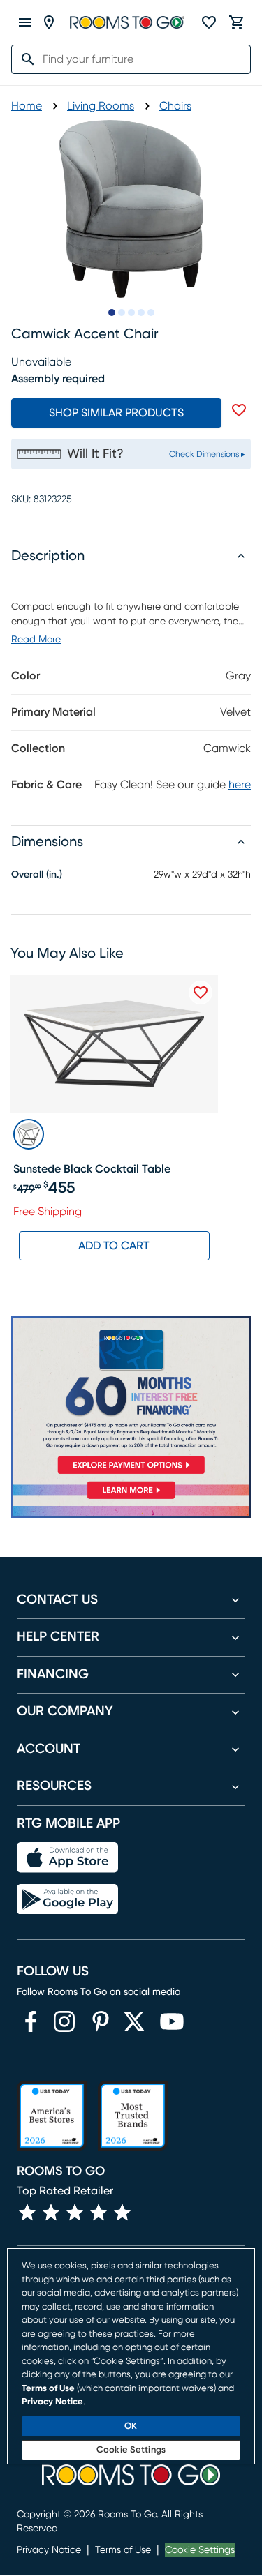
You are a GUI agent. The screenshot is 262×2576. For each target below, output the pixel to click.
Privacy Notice (49, 2550)
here (240, 785)
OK (131, 2426)
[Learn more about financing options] (131, 1499)
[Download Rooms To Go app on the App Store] (67, 1858)
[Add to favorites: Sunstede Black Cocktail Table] (201, 993)
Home (27, 106)
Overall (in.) (37, 875)
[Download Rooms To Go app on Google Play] (67, 1899)
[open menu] (25, 22)
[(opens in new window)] (31, 2021)
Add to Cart (114, 1246)
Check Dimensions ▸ (207, 454)
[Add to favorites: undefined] (239, 410)
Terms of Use (123, 2550)
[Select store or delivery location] (49, 22)
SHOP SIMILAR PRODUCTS (116, 413)
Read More (36, 640)
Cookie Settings (200, 2550)
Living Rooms (101, 106)
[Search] (24, 59)
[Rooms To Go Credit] (131, 1398)
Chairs (175, 106)
